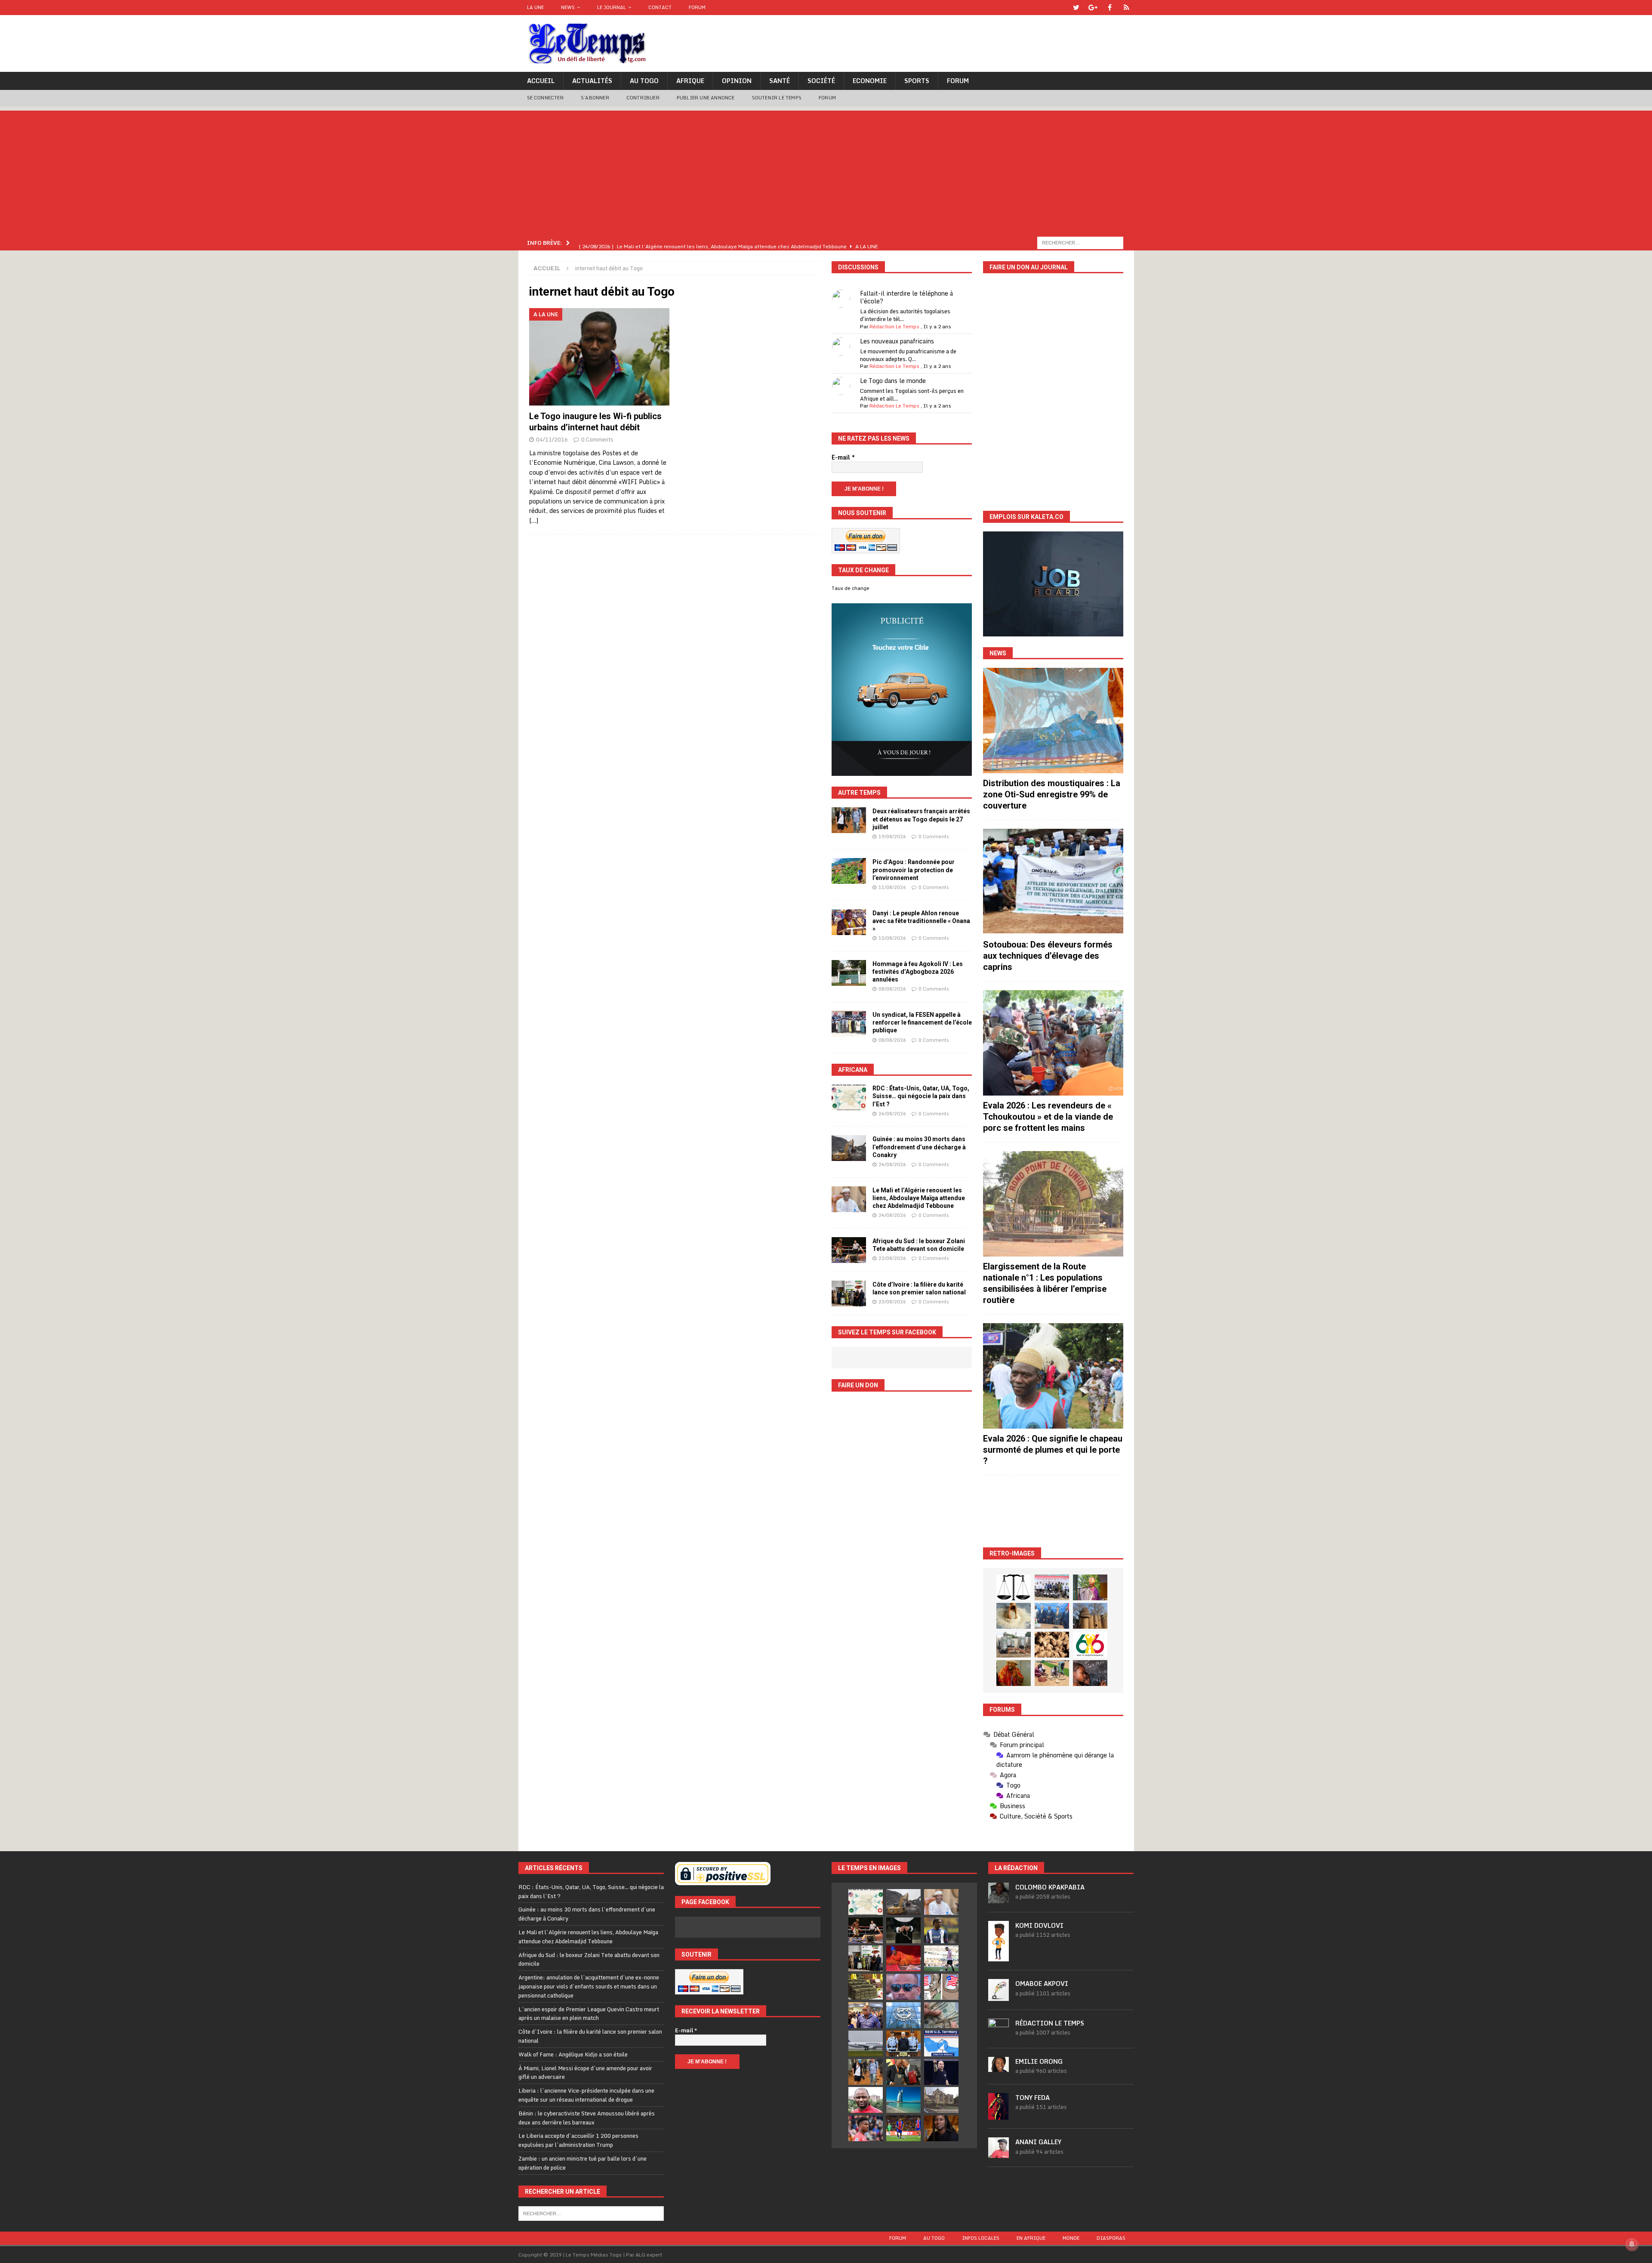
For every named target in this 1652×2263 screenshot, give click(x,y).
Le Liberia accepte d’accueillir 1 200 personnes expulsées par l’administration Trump (578, 2140)
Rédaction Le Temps (894, 326)
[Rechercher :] (1080, 242)
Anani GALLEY (1038, 2142)
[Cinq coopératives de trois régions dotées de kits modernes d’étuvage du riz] (1014, 1645)
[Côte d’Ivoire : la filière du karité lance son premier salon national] (849, 1294)
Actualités (592, 81)
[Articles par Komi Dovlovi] (999, 1957)
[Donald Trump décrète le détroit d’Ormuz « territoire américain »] (941, 2044)
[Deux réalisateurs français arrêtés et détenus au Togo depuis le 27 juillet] (849, 820)
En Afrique (1031, 2238)
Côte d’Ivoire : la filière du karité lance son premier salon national (590, 2036)
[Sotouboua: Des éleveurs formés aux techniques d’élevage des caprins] (1053, 881)
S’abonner (595, 98)
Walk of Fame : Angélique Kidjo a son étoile (573, 2054)
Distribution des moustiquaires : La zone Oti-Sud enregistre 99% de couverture (1052, 794)
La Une (535, 7)
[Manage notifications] (1632, 2244)
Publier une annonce (706, 98)
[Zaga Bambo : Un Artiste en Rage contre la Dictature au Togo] (1014, 1673)
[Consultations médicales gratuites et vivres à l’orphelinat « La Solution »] (1052, 1587)
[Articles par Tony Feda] (999, 2115)
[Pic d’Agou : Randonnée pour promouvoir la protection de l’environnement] (849, 871)
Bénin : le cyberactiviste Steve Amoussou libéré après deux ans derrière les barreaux (587, 2118)
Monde (1071, 2238)
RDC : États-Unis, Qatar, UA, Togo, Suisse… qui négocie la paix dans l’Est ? (921, 1096)
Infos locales (981, 2238)
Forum (697, 7)
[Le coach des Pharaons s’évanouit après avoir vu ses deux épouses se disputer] (941, 2072)
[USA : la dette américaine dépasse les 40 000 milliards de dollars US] (941, 2015)
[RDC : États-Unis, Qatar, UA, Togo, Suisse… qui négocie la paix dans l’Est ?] (849, 1097)
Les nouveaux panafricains (897, 341)
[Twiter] (1076, 8)
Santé (780, 81)
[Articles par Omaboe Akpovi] (999, 1996)
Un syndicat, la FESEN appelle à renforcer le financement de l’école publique (922, 1022)
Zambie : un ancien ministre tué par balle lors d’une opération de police (583, 2163)
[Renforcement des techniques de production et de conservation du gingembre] (1052, 1645)
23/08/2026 (892, 1258)
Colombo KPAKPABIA (1050, 1887)
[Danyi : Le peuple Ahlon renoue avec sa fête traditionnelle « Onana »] (849, 922)
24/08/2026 (892, 1114)
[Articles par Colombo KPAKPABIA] (999, 1899)
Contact (660, 7)
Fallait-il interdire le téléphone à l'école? (906, 297)
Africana (853, 1070)
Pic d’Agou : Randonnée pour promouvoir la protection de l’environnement (914, 870)
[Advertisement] (826, 171)
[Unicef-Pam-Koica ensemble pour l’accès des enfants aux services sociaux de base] (1052, 1616)
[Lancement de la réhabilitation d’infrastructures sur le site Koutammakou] (1090, 1616)
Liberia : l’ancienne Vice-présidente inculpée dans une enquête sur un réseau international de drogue (586, 2095)
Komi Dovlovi (1039, 1925)
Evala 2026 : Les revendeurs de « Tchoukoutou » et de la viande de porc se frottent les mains (1048, 1117)
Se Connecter (545, 98)
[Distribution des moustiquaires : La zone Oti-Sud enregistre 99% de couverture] (1053, 721)
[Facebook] (1110, 8)
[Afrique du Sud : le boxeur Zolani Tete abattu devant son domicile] (849, 1250)
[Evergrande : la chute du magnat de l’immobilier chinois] (903, 2044)
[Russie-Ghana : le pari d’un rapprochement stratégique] (903, 2072)
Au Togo (644, 81)
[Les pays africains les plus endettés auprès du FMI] (903, 2015)
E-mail (843, 457)
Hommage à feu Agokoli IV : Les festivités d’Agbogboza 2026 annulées (918, 972)
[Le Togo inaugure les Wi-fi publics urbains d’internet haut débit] (599, 357)
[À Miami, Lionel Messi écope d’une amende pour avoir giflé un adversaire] (941, 1958)
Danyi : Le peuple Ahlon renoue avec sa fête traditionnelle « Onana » (921, 921)
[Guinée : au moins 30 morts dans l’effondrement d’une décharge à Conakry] (849, 1148)
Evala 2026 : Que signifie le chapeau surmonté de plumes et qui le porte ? (1053, 1450)
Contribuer (643, 98)
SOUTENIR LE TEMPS (777, 98)
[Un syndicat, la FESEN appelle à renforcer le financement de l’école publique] (849, 1024)
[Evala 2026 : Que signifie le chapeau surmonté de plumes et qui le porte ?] (1053, 1376)
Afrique (690, 81)
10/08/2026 (892, 938)
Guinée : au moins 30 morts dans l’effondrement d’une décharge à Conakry (919, 1147)
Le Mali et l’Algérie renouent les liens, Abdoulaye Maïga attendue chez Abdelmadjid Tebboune (919, 1198)
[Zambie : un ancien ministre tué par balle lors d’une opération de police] (866, 2015)
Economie (870, 81)
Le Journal (612, 7)
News (568, 7)
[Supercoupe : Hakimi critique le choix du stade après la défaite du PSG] (903, 2128)
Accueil (541, 81)
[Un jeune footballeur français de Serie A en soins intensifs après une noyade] (866, 2128)
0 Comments (597, 439)
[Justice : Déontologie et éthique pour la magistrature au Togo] (1014, 1587)
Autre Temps (859, 793)
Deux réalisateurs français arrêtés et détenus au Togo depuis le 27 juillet (921, 819)
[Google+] (1093, 8)
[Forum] (1127, 8)
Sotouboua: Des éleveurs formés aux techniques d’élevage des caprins (1048, 956)
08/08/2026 (892, 989)
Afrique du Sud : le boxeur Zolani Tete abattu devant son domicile (589, 1959)
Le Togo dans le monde (893, 381)
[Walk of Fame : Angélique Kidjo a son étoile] (903, 1958)
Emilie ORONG (1039, 2061)
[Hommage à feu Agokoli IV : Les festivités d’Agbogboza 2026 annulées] (849, 973)
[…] (534, 520)
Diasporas (1111, 2238)
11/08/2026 (892, 887)
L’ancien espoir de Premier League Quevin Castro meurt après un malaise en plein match (589, 2014)
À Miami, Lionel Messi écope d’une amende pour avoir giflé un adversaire (585, 2073)
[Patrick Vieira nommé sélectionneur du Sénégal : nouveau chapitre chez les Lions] (866, 2100)
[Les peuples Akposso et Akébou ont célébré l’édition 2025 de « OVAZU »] (1014, 1616)
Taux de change (851, 588)
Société (821, 81)
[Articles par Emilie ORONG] (999, 2067)
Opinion (737, 81)
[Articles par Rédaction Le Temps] (999, 2035)
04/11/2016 (552, 439)
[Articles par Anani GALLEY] (999, 2153)
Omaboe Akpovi (1042, 1984)
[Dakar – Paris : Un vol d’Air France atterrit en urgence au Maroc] (866, 2044)
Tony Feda (1032, 2098)
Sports (917, 81)
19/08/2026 (892, 837)
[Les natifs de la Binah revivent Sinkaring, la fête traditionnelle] (1052, 1673)
